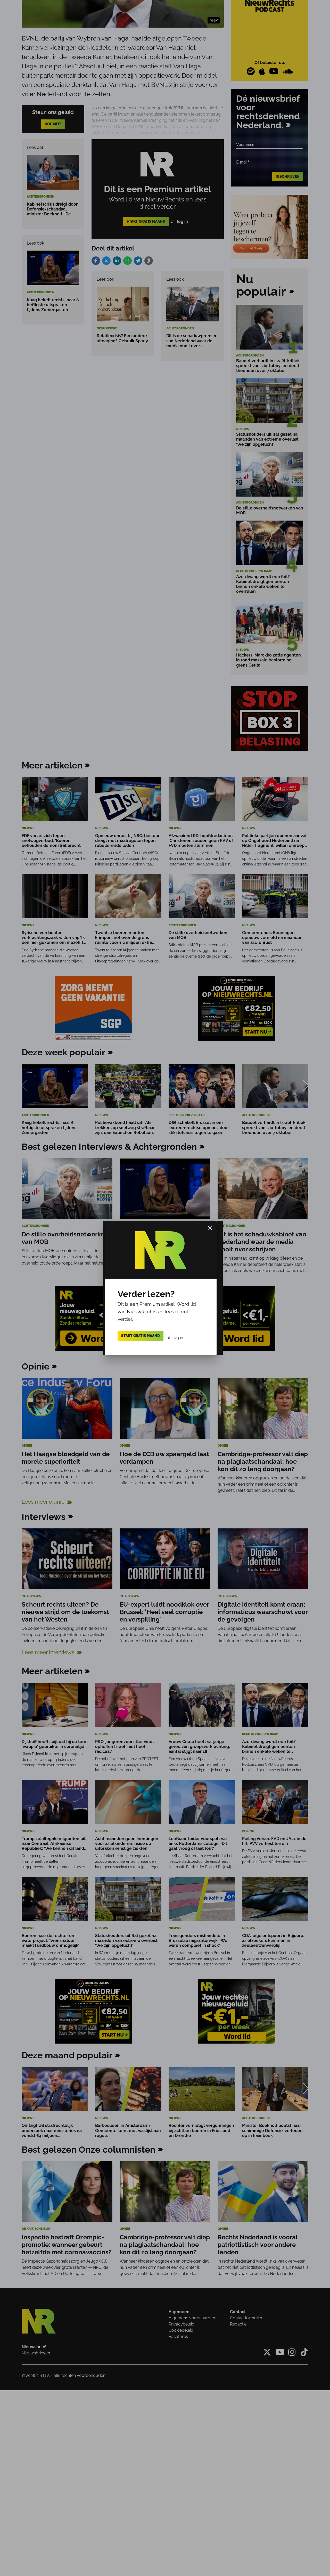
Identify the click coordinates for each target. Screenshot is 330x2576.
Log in (177, 1337)
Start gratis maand (141, 1336)
